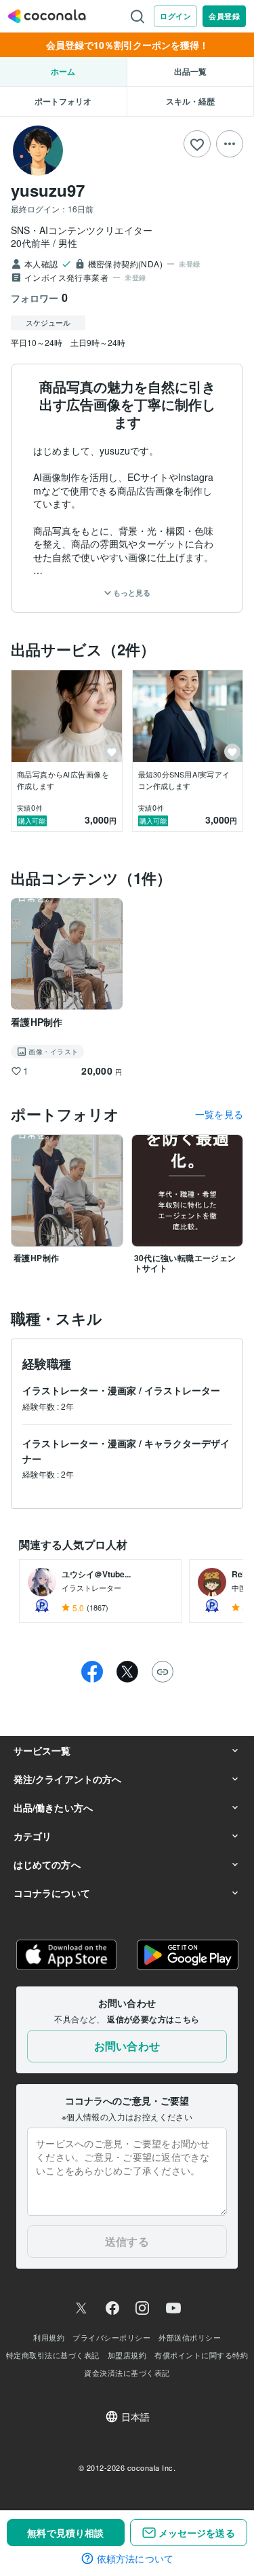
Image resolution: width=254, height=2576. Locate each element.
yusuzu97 (48, 190)
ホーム (63, 71)
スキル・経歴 (190, 101)
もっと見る (131, 593)
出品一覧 (190, 71)
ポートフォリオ (63, 101)
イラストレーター (182, 1390)
